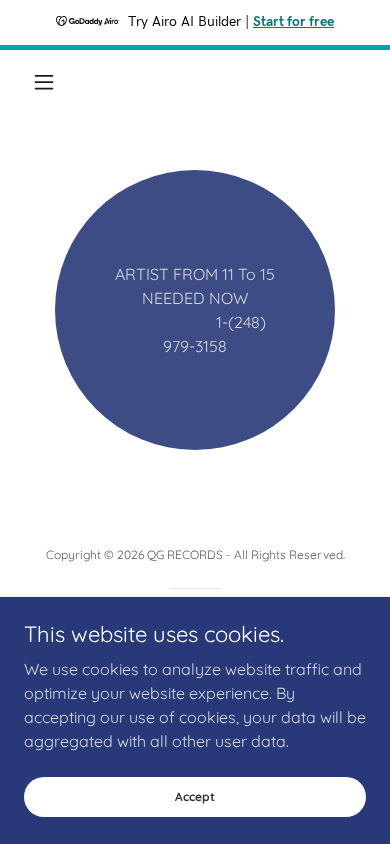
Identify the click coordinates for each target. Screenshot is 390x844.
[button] (49, 82)
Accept (195, 796)
